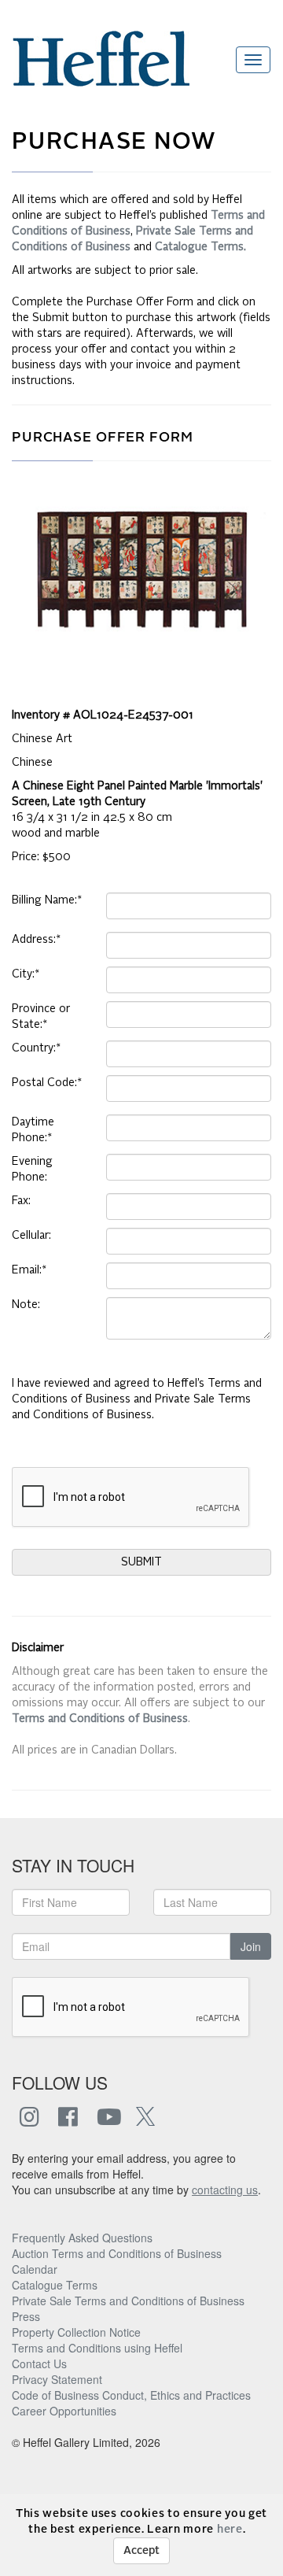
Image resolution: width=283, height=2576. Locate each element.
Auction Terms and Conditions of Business (117, 2253)
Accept (141, 2551)
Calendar (35, 2269)
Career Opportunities (64, 2411)
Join (251, 1946)
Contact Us (39, 2363)
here (230, 2530)
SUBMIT (141, 1562)
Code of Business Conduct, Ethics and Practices (131, 2395)
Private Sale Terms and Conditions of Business (128, 2301)
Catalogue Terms (55, 2285)
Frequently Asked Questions (82, 2238)
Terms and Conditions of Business (100, 1719)
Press (26, 2316)
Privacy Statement (57, 2379)
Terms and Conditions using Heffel (97, 2348)
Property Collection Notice (76, 2332)
